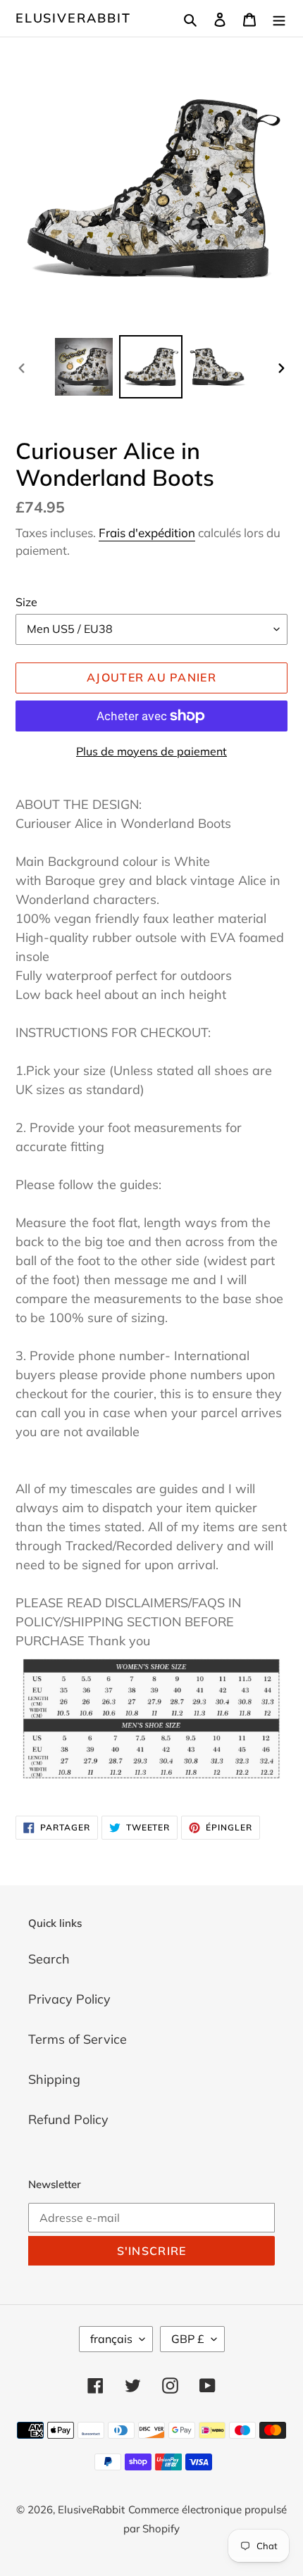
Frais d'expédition (147, 533)
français (111, 2339)
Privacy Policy (69, 1999)
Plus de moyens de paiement (151, 751)
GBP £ (188, 2339)
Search (49, 1959)
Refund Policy (68, 2119)
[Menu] (279, 18)
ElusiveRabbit (73, 18)
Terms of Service (78, 2039)
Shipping (54, 2079)
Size (26, 602)
